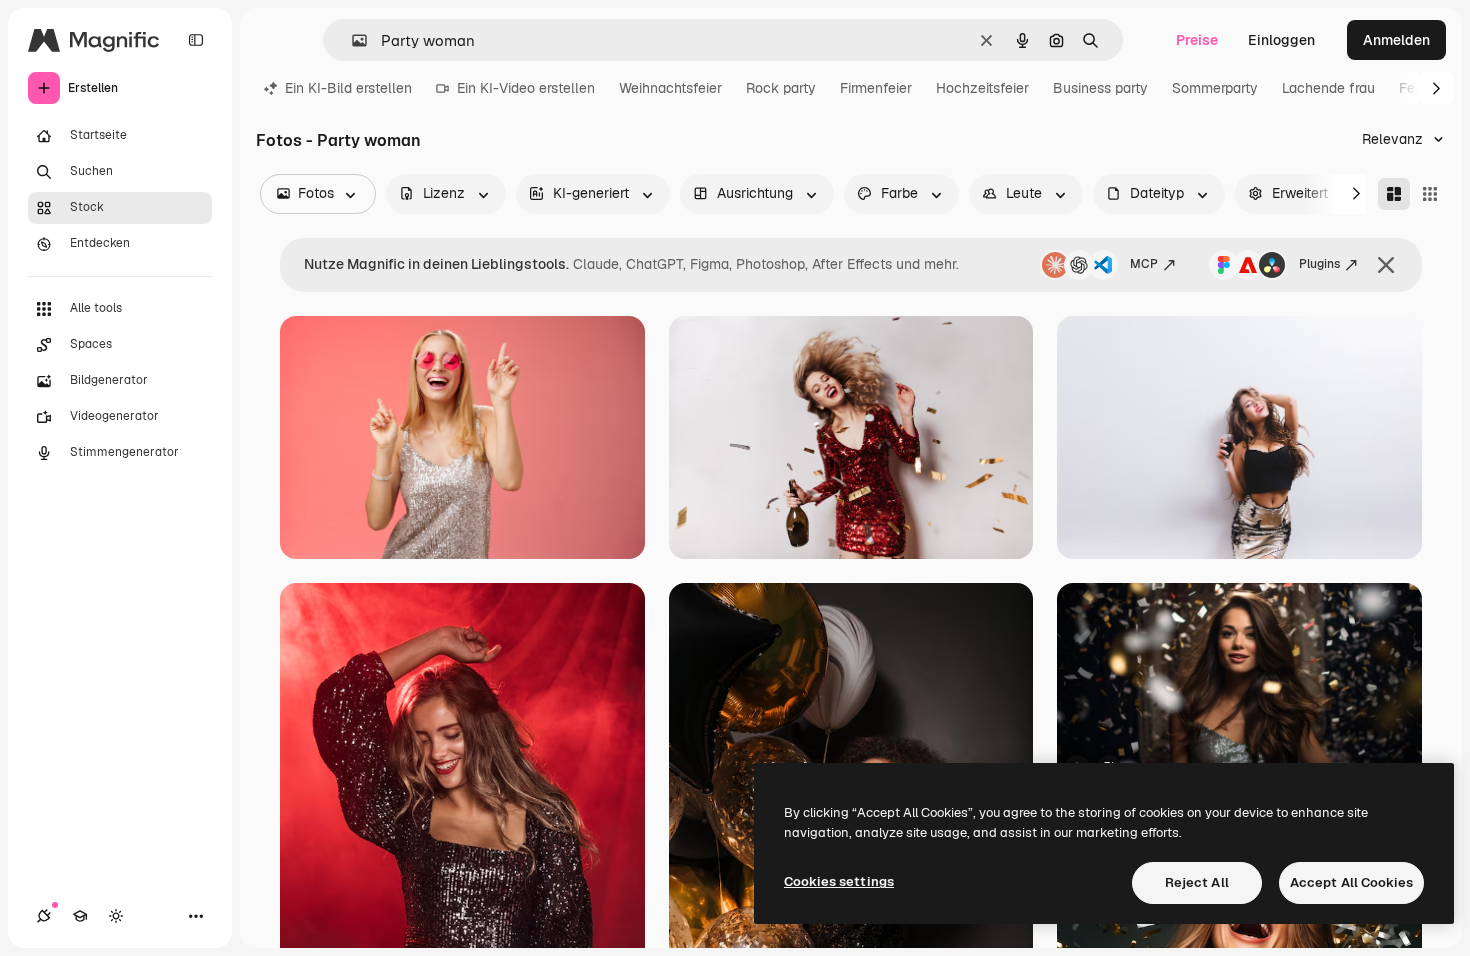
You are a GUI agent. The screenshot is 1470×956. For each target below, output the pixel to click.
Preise (1197, 40)
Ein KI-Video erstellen (526, 88)
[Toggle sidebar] (196, 40)
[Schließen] (1386, 265)
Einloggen (1281, 40)
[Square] (1430, 194)
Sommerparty (1215, 88)
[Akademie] (80, 916)
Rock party (781, 88)
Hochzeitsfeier (982, 88)
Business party (1100, 88)
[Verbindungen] (44, 916)
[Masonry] (1394, 194)
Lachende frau (1328, 88)
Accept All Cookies (1351, 882)
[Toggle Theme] (116, 916)
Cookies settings (839, 881)
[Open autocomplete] (351, 40)
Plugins (1319, 264)
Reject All (1197, 882)
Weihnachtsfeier (670, 88)
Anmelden (1396, 40)
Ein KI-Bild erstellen (348, 88)
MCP (1144, 264)
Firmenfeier (876, 88)
